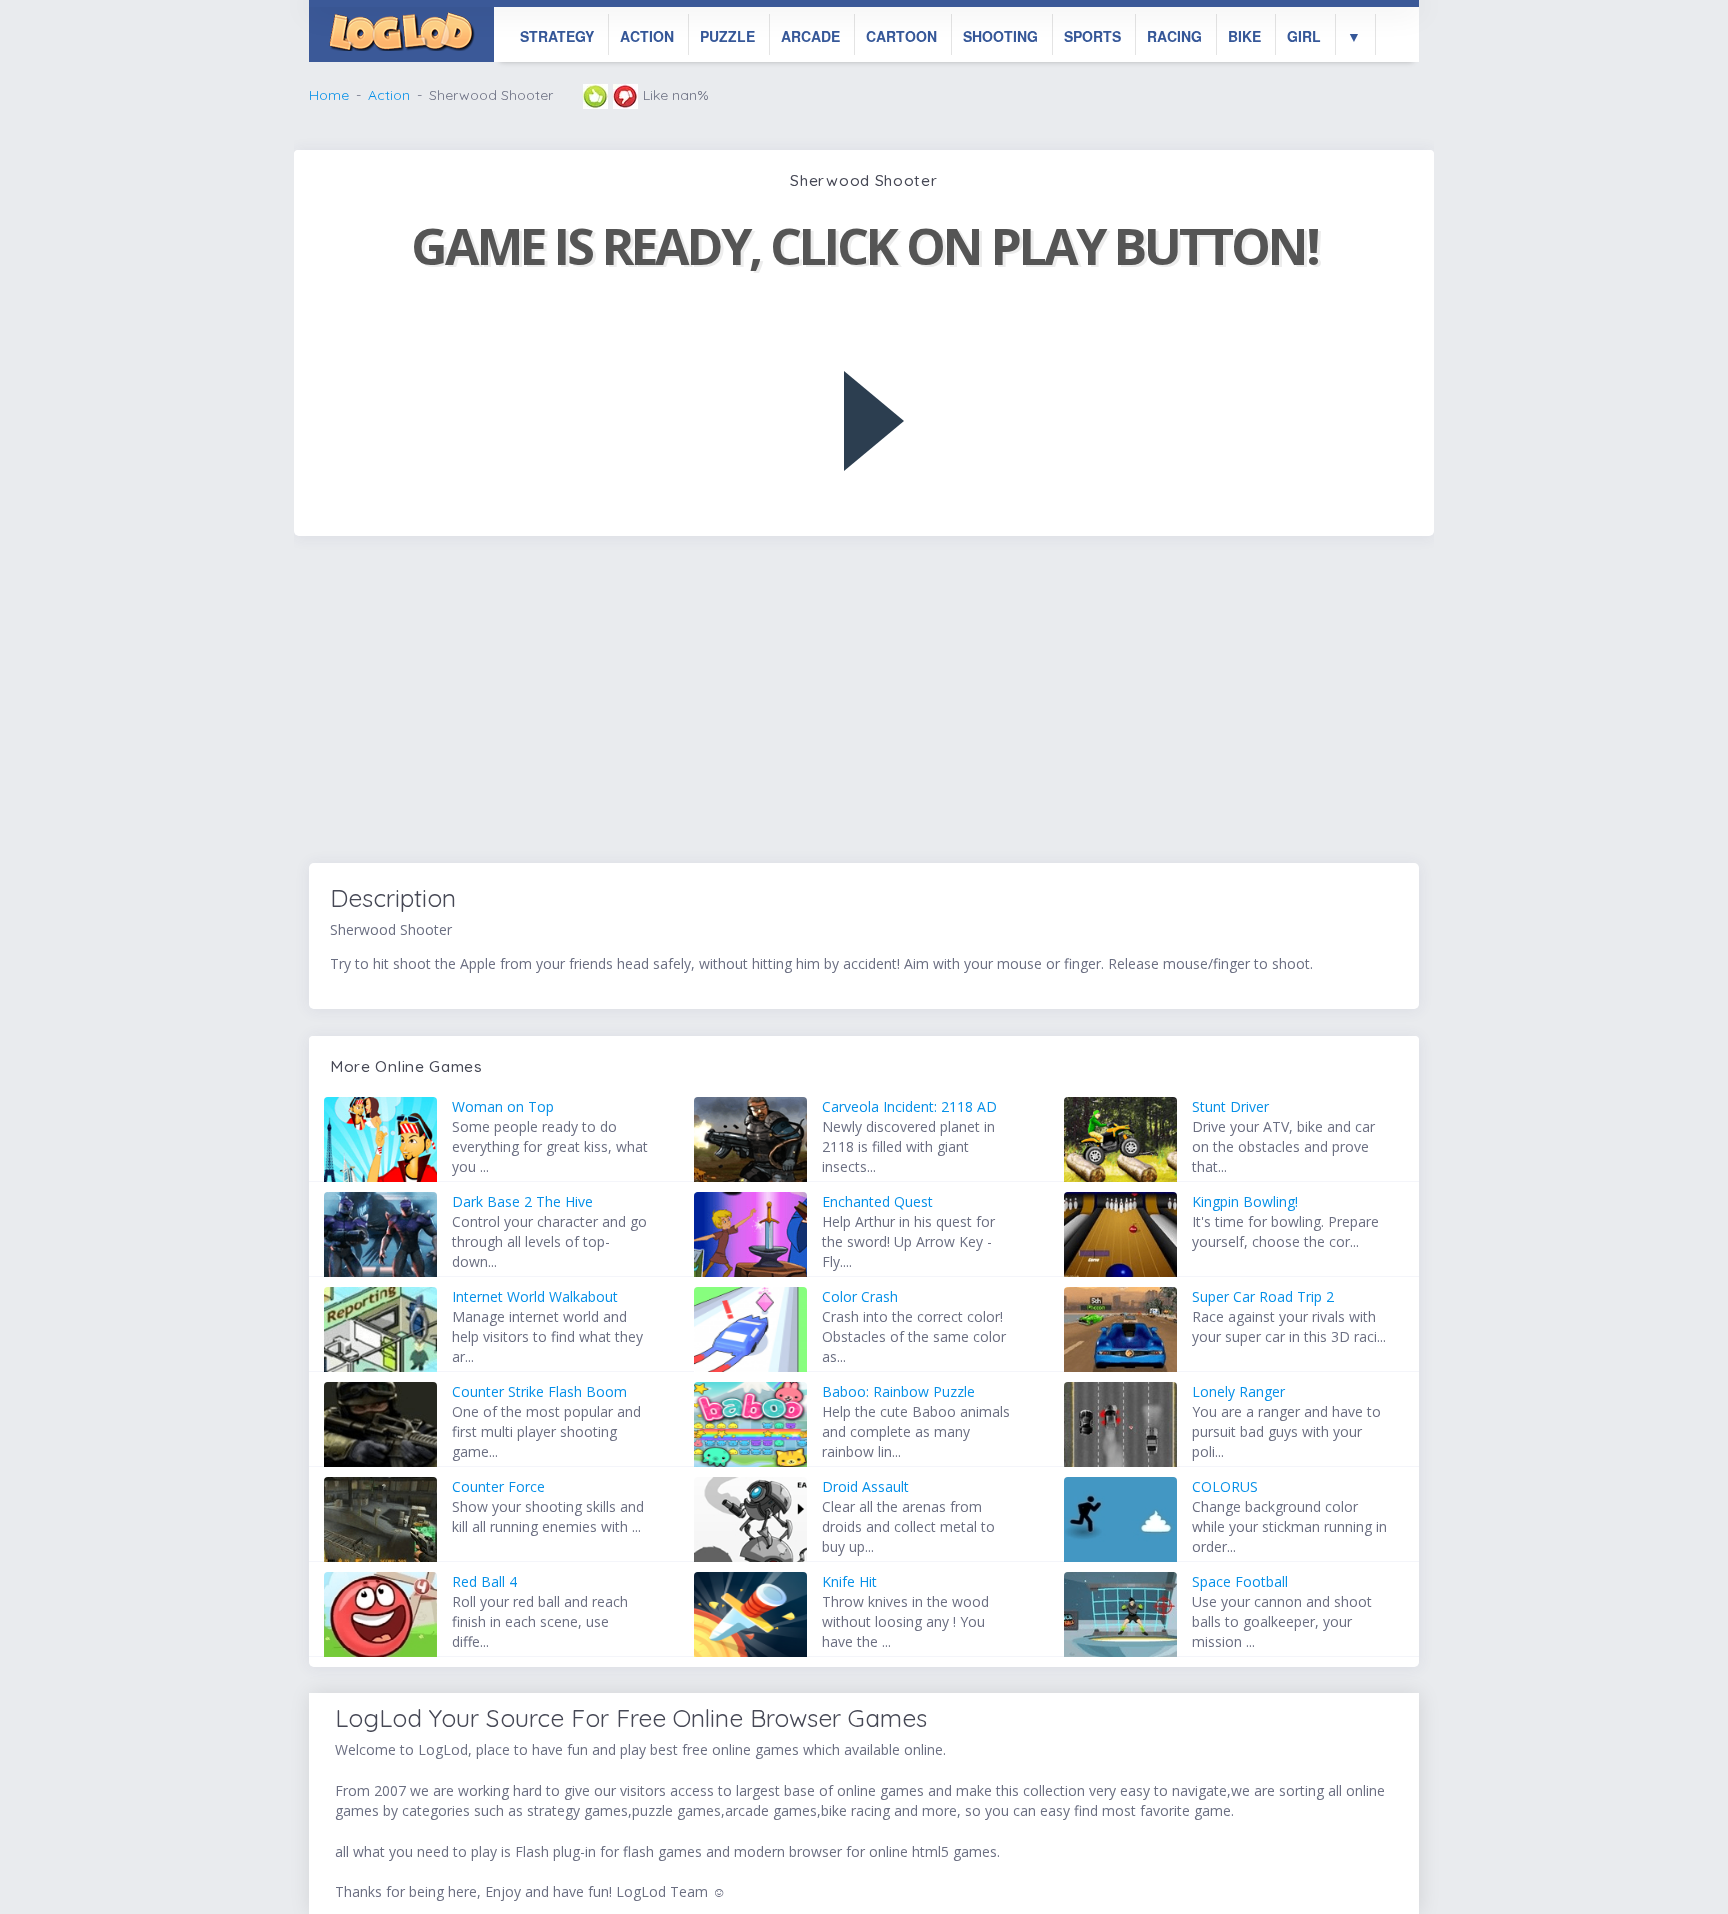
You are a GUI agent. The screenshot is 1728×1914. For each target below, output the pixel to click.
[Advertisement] (864, 702)
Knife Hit (849, 1581)
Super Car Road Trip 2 (1263, 1296)
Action (647, 36)
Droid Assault (865, 1486)
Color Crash (860, 1296)
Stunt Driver (1230, 1106)
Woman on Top (503, 1106)
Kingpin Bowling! (1245, 1201)
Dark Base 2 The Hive (522, 1201)
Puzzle (727, 36)
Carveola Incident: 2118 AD (909, 1106)
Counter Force (498, 1486)
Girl (1304, 36)
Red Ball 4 (484, 1581)
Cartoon (901, 36)
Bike (1244, 36)
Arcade (810, 36)
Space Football (1240, 1581)
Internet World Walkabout (535, 1296)
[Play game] (874, 421)
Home (329, 95)
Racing (1174, 36)
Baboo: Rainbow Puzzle (898, 1391)
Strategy (557, 36)
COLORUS (1225, 1486)
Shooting (1000, 36)
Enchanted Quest (877, 1201)
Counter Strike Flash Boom (539, 1391)
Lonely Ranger (1238, 1391)
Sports (1092, 36)
